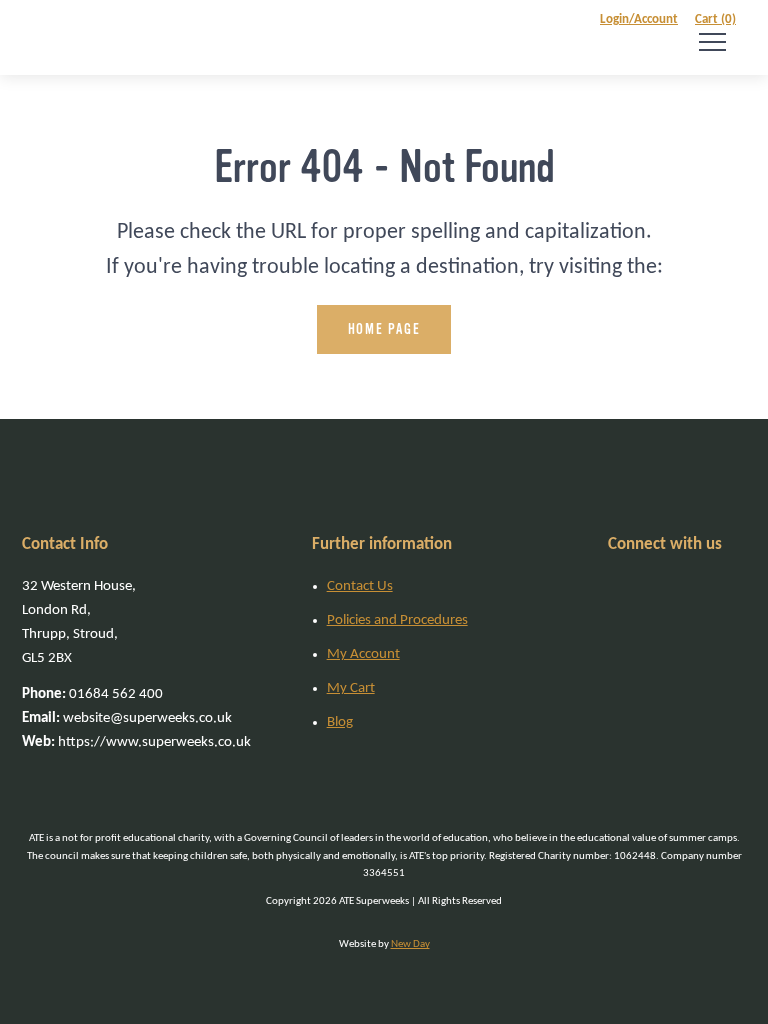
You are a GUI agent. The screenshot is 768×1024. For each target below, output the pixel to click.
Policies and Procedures (397, 620)
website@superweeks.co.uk (127, 718)
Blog (340, 722)
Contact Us (360, 586)
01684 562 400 (92, 694)
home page (384, 329)
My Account (363, 654)
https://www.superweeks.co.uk (136, 742)
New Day (410, 944)
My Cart (351, 688)
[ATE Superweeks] (51, 37)
